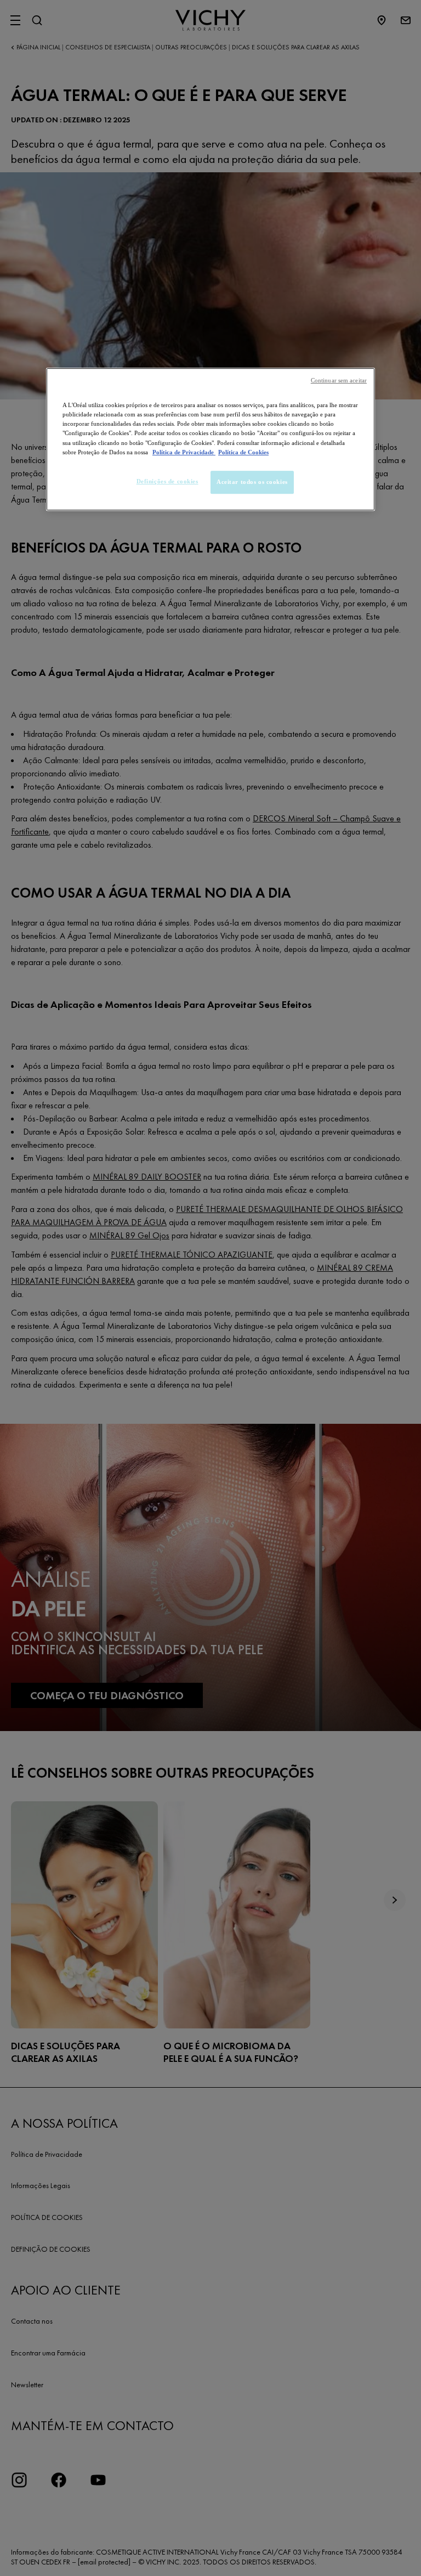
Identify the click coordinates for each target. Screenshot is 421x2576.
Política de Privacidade (184, 452)
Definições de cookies (167, 481)
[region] (210, 439)
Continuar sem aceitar (339, 381)
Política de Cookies (243, 452)
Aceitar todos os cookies (252, 482)
